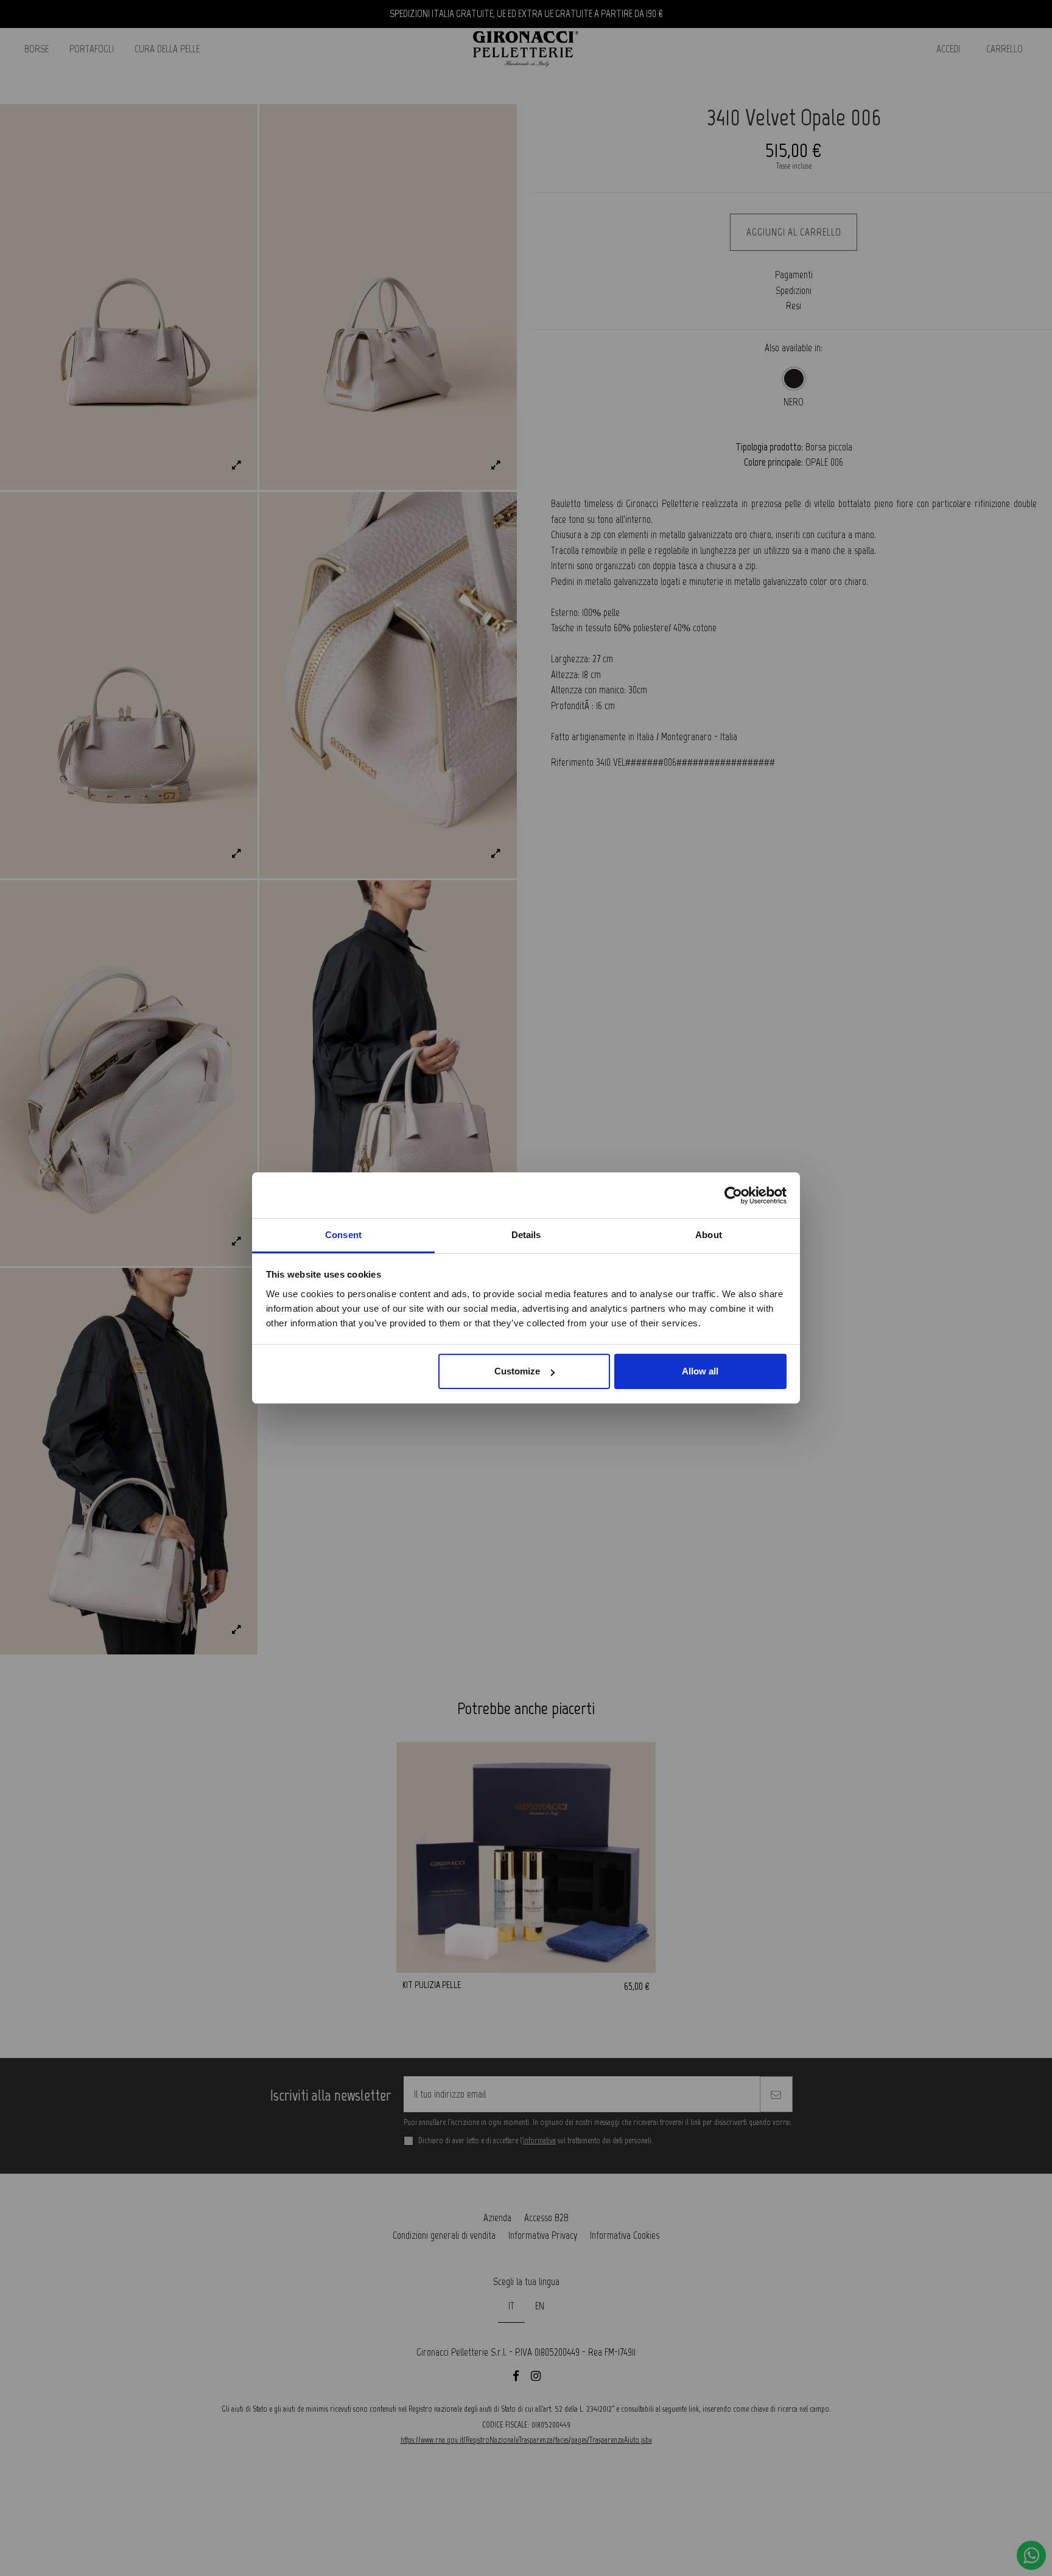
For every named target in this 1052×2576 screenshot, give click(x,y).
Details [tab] (526, 1235)
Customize (517, 1372)
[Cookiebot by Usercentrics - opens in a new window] (733, 1195)
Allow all (700, 1372)
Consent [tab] (343, 1235)
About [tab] (709, 1235)
